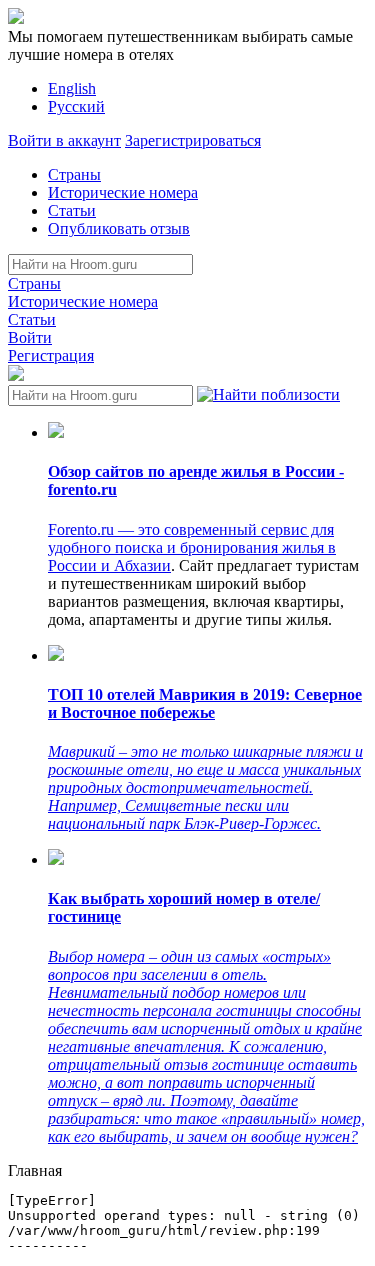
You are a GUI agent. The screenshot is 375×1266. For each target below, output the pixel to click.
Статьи (72, 210)
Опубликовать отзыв (119, 228)
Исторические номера (123, 192)
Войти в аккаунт (64, 140)
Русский (76, 106)
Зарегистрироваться (193, 140)
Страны (74, 174)
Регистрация (51, 355)
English (72, 88)
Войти (30, 337)
